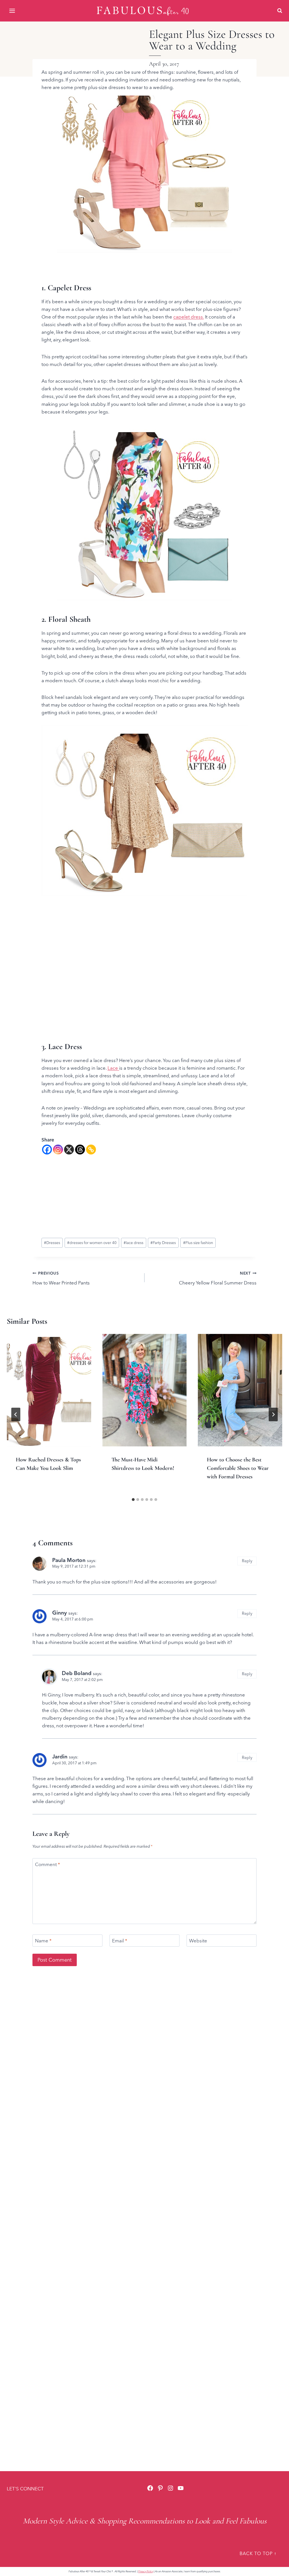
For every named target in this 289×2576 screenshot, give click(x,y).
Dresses (52, 1243)
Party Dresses (163, 1243)
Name (43, 1941)
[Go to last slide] (16, 1414)
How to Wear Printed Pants (61, 1278)
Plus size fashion (198, 1243)
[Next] (273, 1414)
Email (120, 1941)
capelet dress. (189, 317)
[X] (69, 1150)
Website (198, 1941)
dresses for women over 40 (92, 1243)
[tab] (133, 1500)
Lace (113, 1068)
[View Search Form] (280, 11)
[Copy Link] (91, 1150)
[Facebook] (47, 1150)
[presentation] (49, 1390)
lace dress (133, 1243)
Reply (247, 1561)
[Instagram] (58, 1150)
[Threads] (80, 1150)
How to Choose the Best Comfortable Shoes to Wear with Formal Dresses (238, 1468)
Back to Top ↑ (258, 2553)
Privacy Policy (146, 2571)
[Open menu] (13, 11)
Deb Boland (77, 1673)
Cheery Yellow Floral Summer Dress (218, 1278)
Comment (48, 1864)
